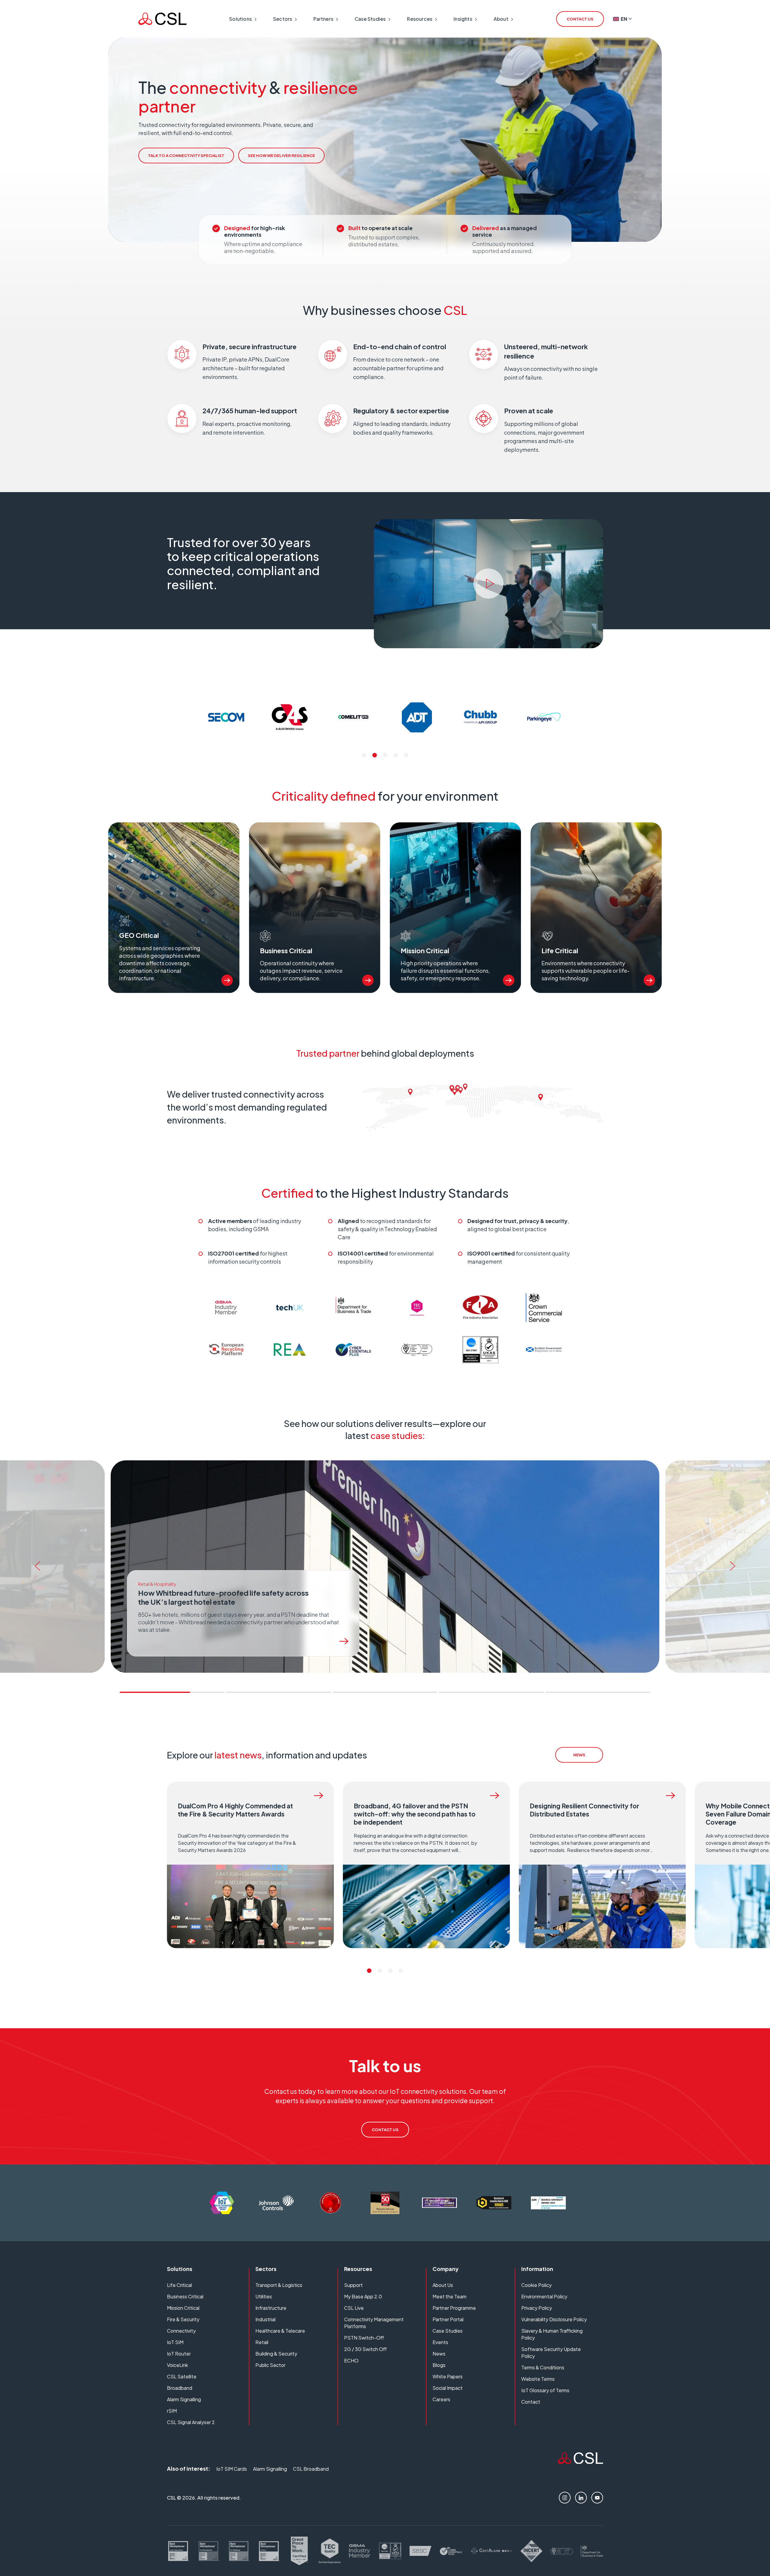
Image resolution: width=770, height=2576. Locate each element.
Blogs (439, 2365)
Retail (262, 2342)
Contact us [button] (580, 19)
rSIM (172, 2411)
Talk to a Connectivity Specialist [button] (186, 156)
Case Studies (448, 2331)
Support (353, 2285)
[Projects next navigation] (735, 1567)
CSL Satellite (182, 2376)
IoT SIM (175, 2342)
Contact (531, 2402)
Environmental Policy (544, 2296)
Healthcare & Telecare (280, 2331)
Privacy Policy (537, 2308)
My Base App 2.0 (363, 2296)
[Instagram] (565, 2498)
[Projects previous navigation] (35, 1567)
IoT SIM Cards (232, 2469)
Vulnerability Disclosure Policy (554, 2319)
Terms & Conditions (543, 2367)
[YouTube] (597, 2498)
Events (440, 2342)
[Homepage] (162, 19)
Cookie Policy (536, 2285)
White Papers (448, 2376)
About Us (443, 2285)
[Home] (581, 2462)
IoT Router (179, 2354)
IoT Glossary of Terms (545, 2390)
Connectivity (181, 2331)
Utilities (264, 2296)
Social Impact (448, 2388)
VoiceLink (177, 2365)
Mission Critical (183, 2308)
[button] (364, 755)
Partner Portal (448, 2319)
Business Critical (185, 2296)
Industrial (265, 2319)
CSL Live (354, 2308)
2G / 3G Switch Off (365, 2349)
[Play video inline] (488, 584)
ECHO (351, 2360)
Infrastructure (271, 2308)
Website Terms (538, 2379)
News (439, 2354)
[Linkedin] (581, 2498)
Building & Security (276, 2354)
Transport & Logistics (279, 2285)
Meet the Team (450, 2296)
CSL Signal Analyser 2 (191, 2422)
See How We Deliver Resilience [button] (281, 156)
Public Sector (270, 2365)
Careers (441, 2399)
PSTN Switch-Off (364, 2338)
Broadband (180, 2388)
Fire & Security (183, 2319)
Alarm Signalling (184, 2399)
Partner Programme (454, 2308)
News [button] (579, 1755)
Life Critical (179, 2285)
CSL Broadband (311, 2469)
